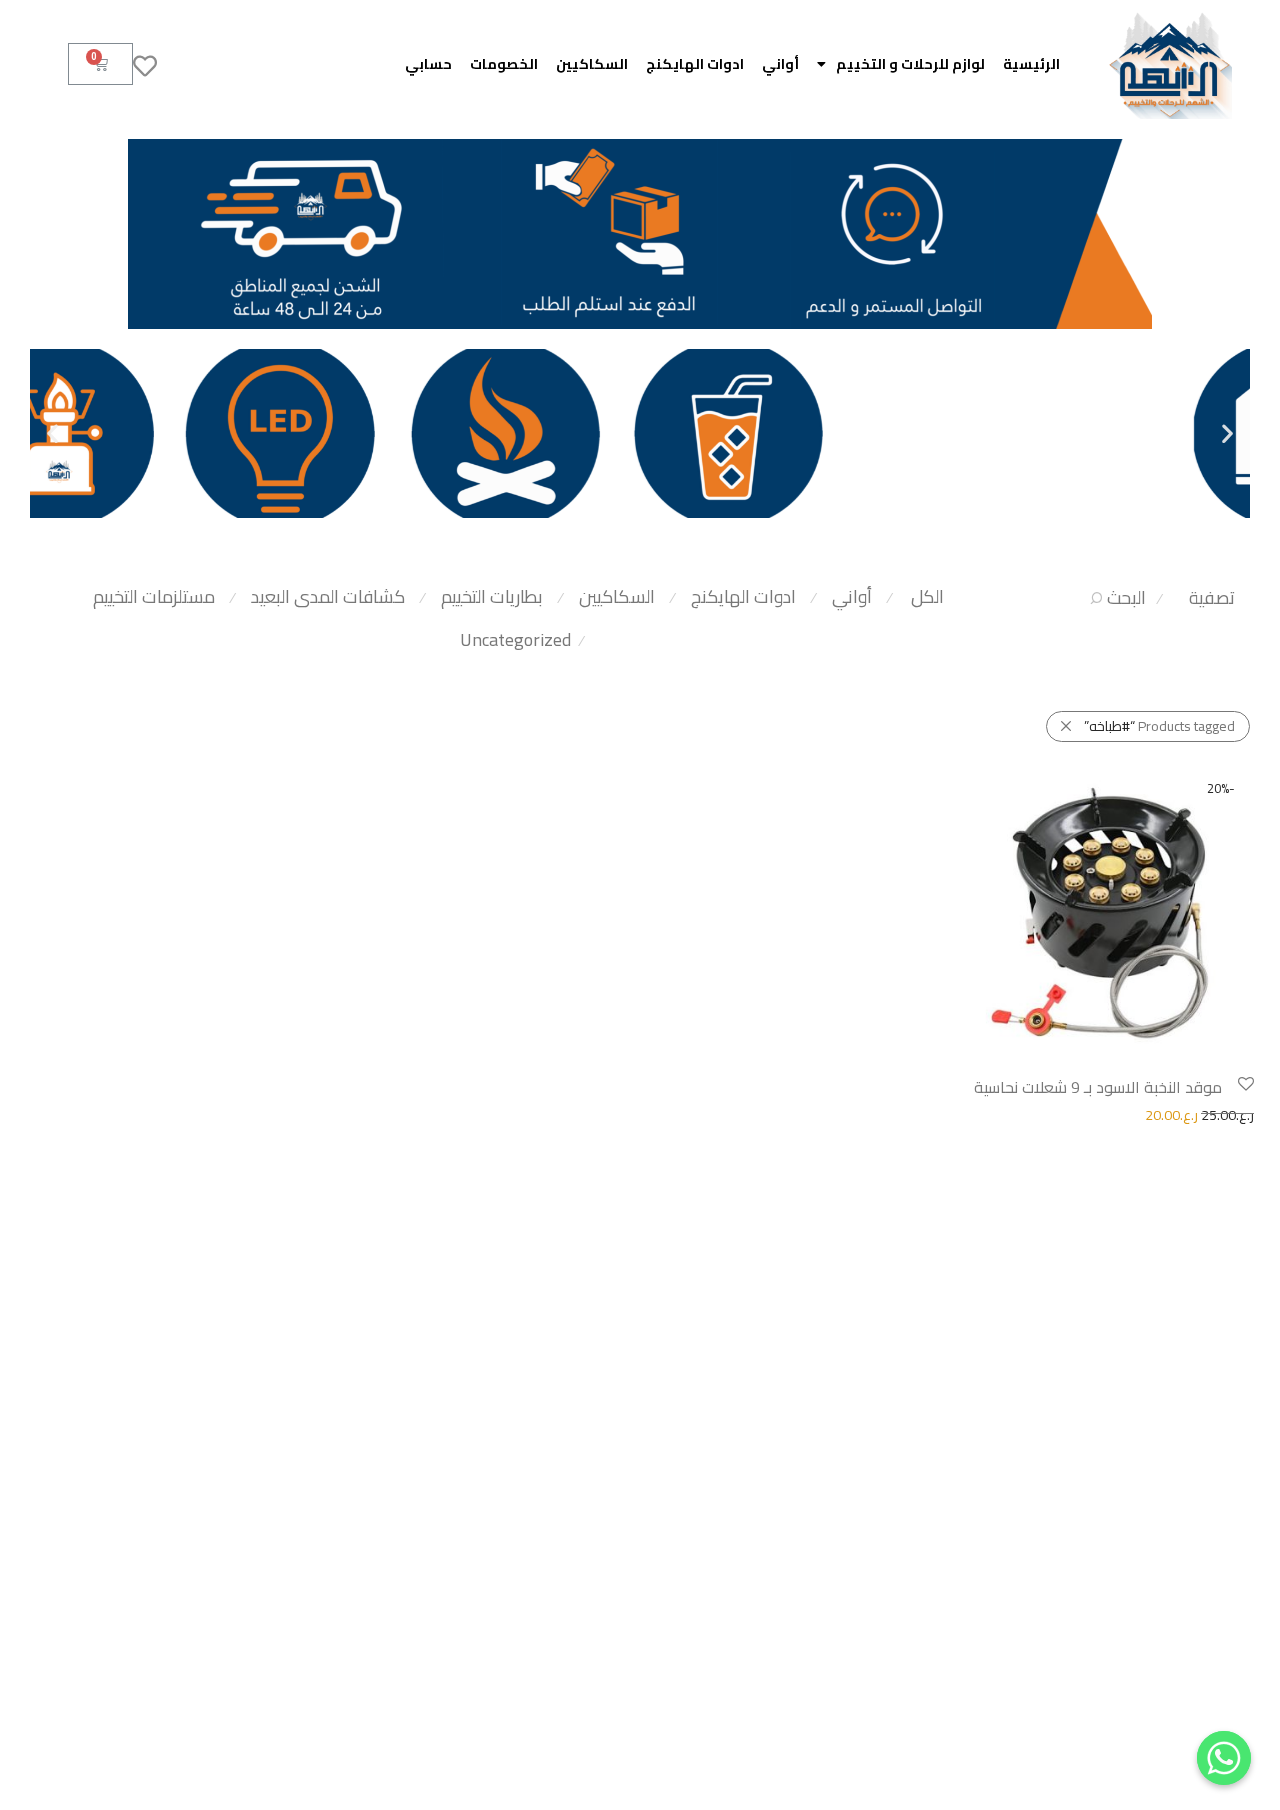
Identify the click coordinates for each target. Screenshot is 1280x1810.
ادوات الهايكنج (695, 64)
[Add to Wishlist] (1244, 1084)
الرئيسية (1031, 64)
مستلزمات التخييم (154, 596)
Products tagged (1159, 726)
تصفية (1212, 597)
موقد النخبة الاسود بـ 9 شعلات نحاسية (1098, 1087)
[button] (1227, 433)
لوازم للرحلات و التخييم (910, 64)
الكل (927, 596)
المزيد (965, 1114)
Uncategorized (515, 639)
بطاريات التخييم (492, 596)
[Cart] (100, 64)
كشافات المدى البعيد (328, 596)
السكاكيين (592, 64)
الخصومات (504, 64)
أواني (780, 64)
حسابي (428, 64)
